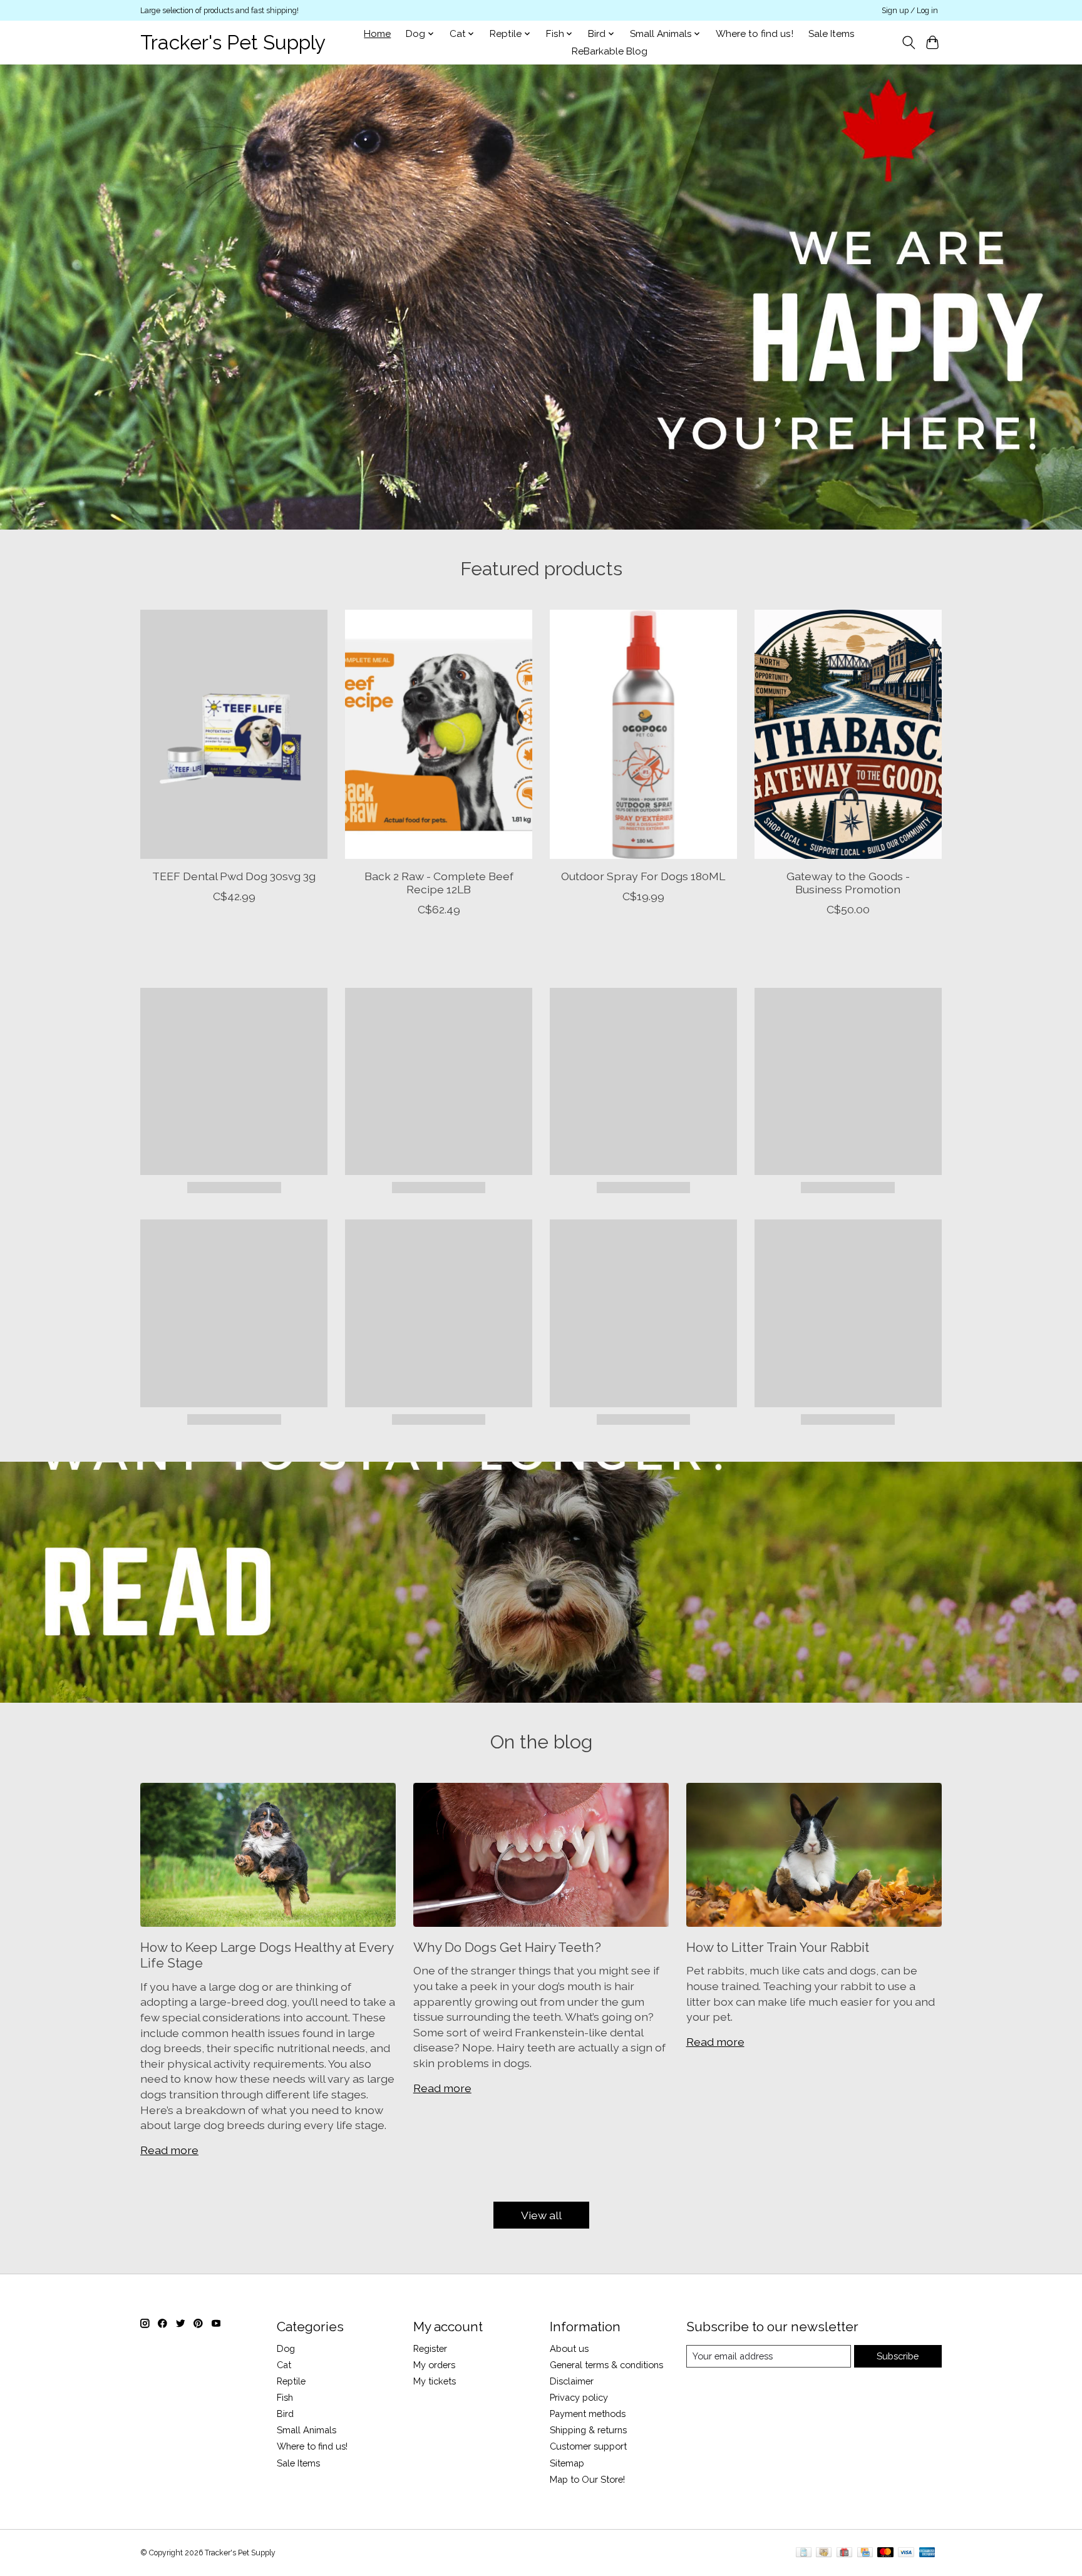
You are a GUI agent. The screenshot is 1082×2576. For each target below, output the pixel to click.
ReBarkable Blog (610, 51)
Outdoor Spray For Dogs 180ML (643, 875)
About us (569, 2348)
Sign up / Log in (910, 11)
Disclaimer (572, 2381)
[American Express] (927, 2553)
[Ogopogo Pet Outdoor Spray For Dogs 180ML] (643, 734)
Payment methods (588, 2414)
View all (541, 2215)
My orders (434, 2365)
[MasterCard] (885, 2553)
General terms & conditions (606, 2365)
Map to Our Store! (587, 2479)
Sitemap (567, 2463)
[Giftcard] (844, 2553)
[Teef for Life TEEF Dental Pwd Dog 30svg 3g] (234, 734)
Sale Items (832, 34)
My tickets (435, 2381)
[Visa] (906, 2553)
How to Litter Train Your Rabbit (778, 1947)
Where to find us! (755, 34)
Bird (285, 2414)
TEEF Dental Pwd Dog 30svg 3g (234, 875)
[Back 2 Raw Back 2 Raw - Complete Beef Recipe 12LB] (439, 734)
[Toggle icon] (908, 43)
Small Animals (307, 2430)
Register (430, 2348)
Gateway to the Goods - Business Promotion (848, 882)
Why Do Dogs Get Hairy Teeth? (507, 1947)
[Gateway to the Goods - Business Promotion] (848, 734)
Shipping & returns (588, 2430)
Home (377, 34)
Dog (286, 2348)
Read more (169, 2150)
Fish (285, 2397)
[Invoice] (804, 2553)
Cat (284, 2365)
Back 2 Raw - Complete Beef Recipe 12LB (439, 882)
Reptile (291, 2381)
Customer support (588, 2446)
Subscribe (898, 2356)
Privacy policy (579, 2397)
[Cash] (824, 2553)
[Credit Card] (865, 2553)
